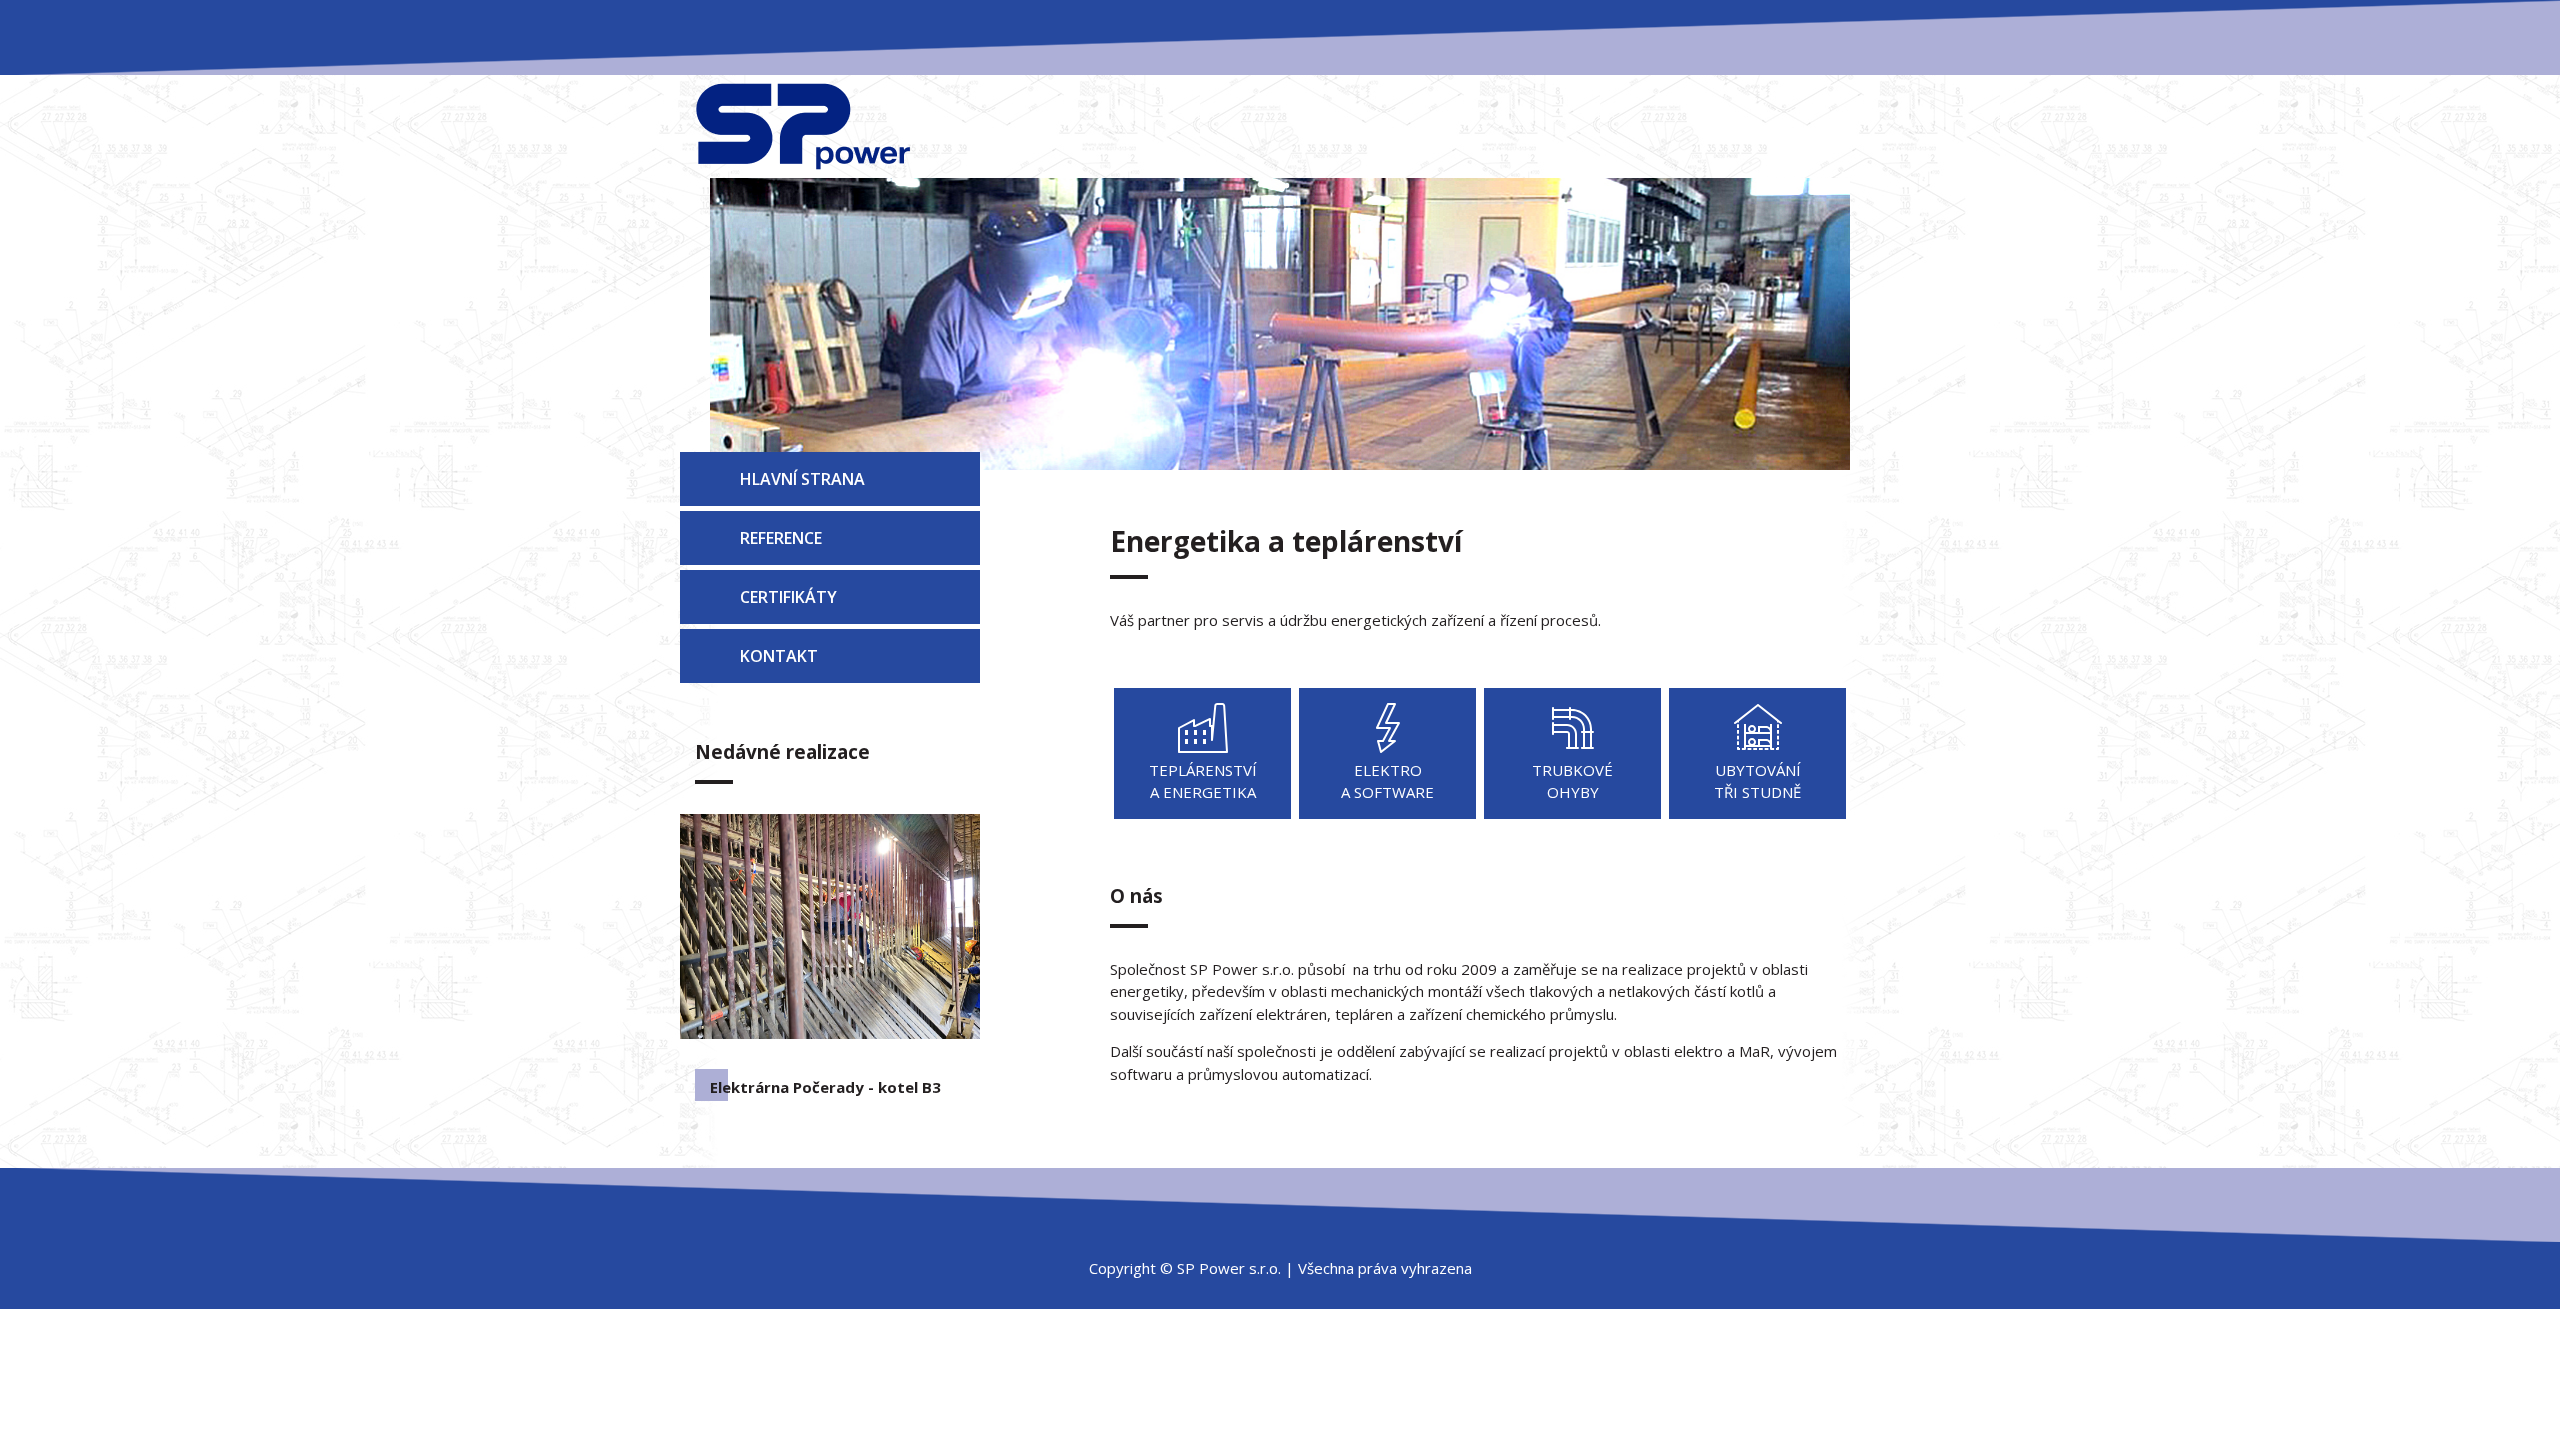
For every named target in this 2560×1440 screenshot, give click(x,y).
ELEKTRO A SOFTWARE (1387, 781)
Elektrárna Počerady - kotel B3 (825, 1087)
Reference (781, 538)
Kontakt (779, 656)
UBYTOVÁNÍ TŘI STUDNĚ (1757, 781)
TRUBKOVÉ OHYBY (1572, 781)
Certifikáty (788, 597)
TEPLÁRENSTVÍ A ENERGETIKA (1203, 781)
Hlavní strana (802, 479)
